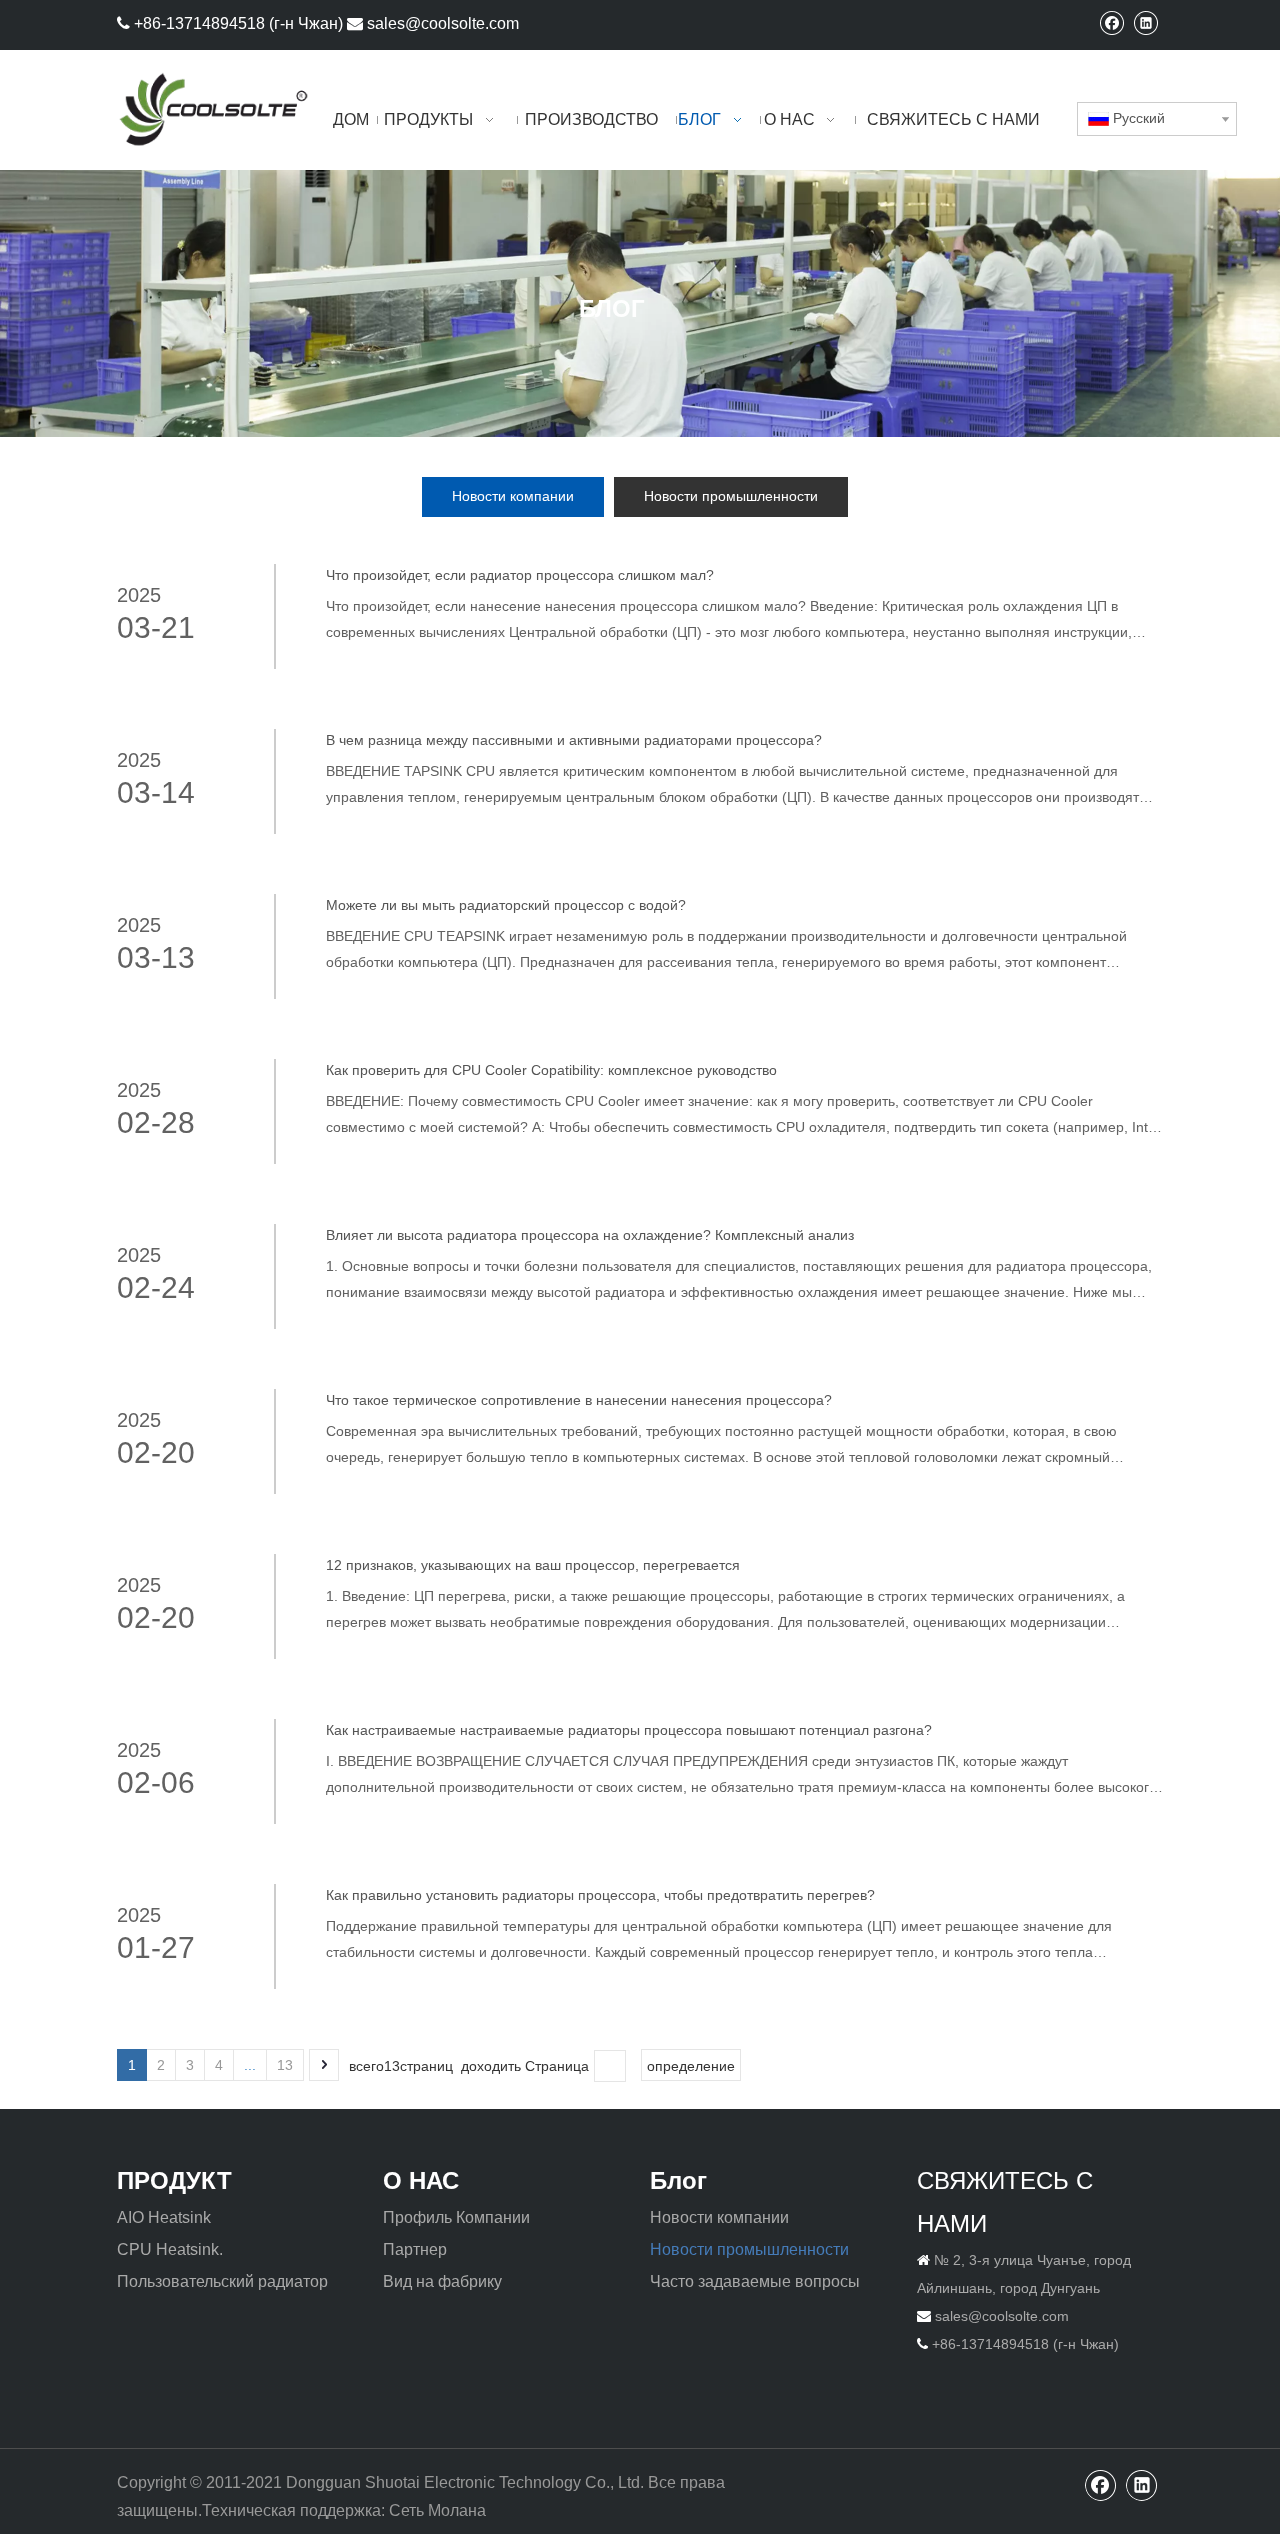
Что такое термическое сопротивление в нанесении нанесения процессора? (579, 1400)
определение (691, 2066)
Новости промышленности (731, 496)
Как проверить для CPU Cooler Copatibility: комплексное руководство (551, 1070)
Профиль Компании (456, 2217)
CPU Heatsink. (170, 2249)
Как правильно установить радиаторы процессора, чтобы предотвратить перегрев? (600, 1895)
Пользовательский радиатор (222, 2281)
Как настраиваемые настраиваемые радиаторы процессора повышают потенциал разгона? (629, 1730)
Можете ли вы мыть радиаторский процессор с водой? (506, 905)
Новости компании (513, 496)
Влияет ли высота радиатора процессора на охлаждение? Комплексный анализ (590, 1235)
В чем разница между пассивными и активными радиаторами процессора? (574, 740)
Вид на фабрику (442, 2281)
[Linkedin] (1145, 22)
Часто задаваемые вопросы (755, 2281)
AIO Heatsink (164, 2217)
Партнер (415, 2249)
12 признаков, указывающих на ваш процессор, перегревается (533, 1565)
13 (285, 2065)
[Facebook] (1111, 22)
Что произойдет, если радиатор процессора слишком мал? (520, 575)
